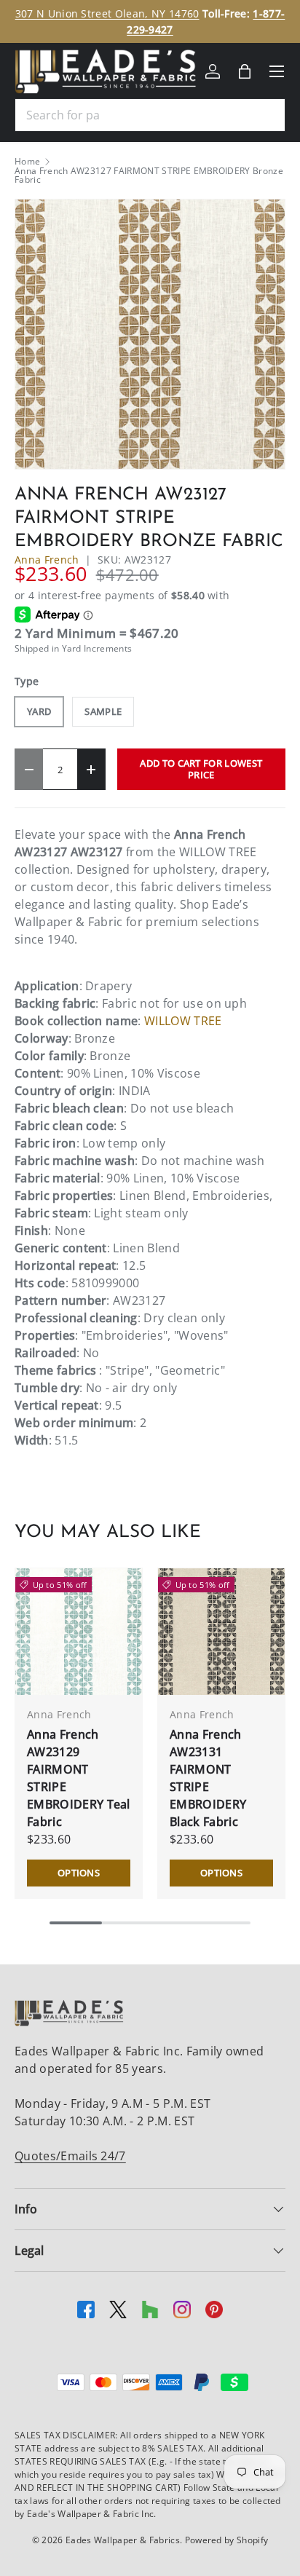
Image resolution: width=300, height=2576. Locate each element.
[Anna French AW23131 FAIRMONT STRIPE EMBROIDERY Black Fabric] (221, 1632)
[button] (245, 71)
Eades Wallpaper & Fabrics (123, 2540)
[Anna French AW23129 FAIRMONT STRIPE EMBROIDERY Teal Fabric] (79, 1632)
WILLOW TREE (183, 1021)
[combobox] (150, 115)
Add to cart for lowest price (201, 769)
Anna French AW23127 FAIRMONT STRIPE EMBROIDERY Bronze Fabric (149, 175)
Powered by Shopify (227, 2540)
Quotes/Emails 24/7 (70, 2156)
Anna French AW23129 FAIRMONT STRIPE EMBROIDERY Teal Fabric (79, 1778)
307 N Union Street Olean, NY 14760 (107, 13)
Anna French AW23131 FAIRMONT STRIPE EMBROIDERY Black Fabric (208, 1778)
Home (27, 162)
